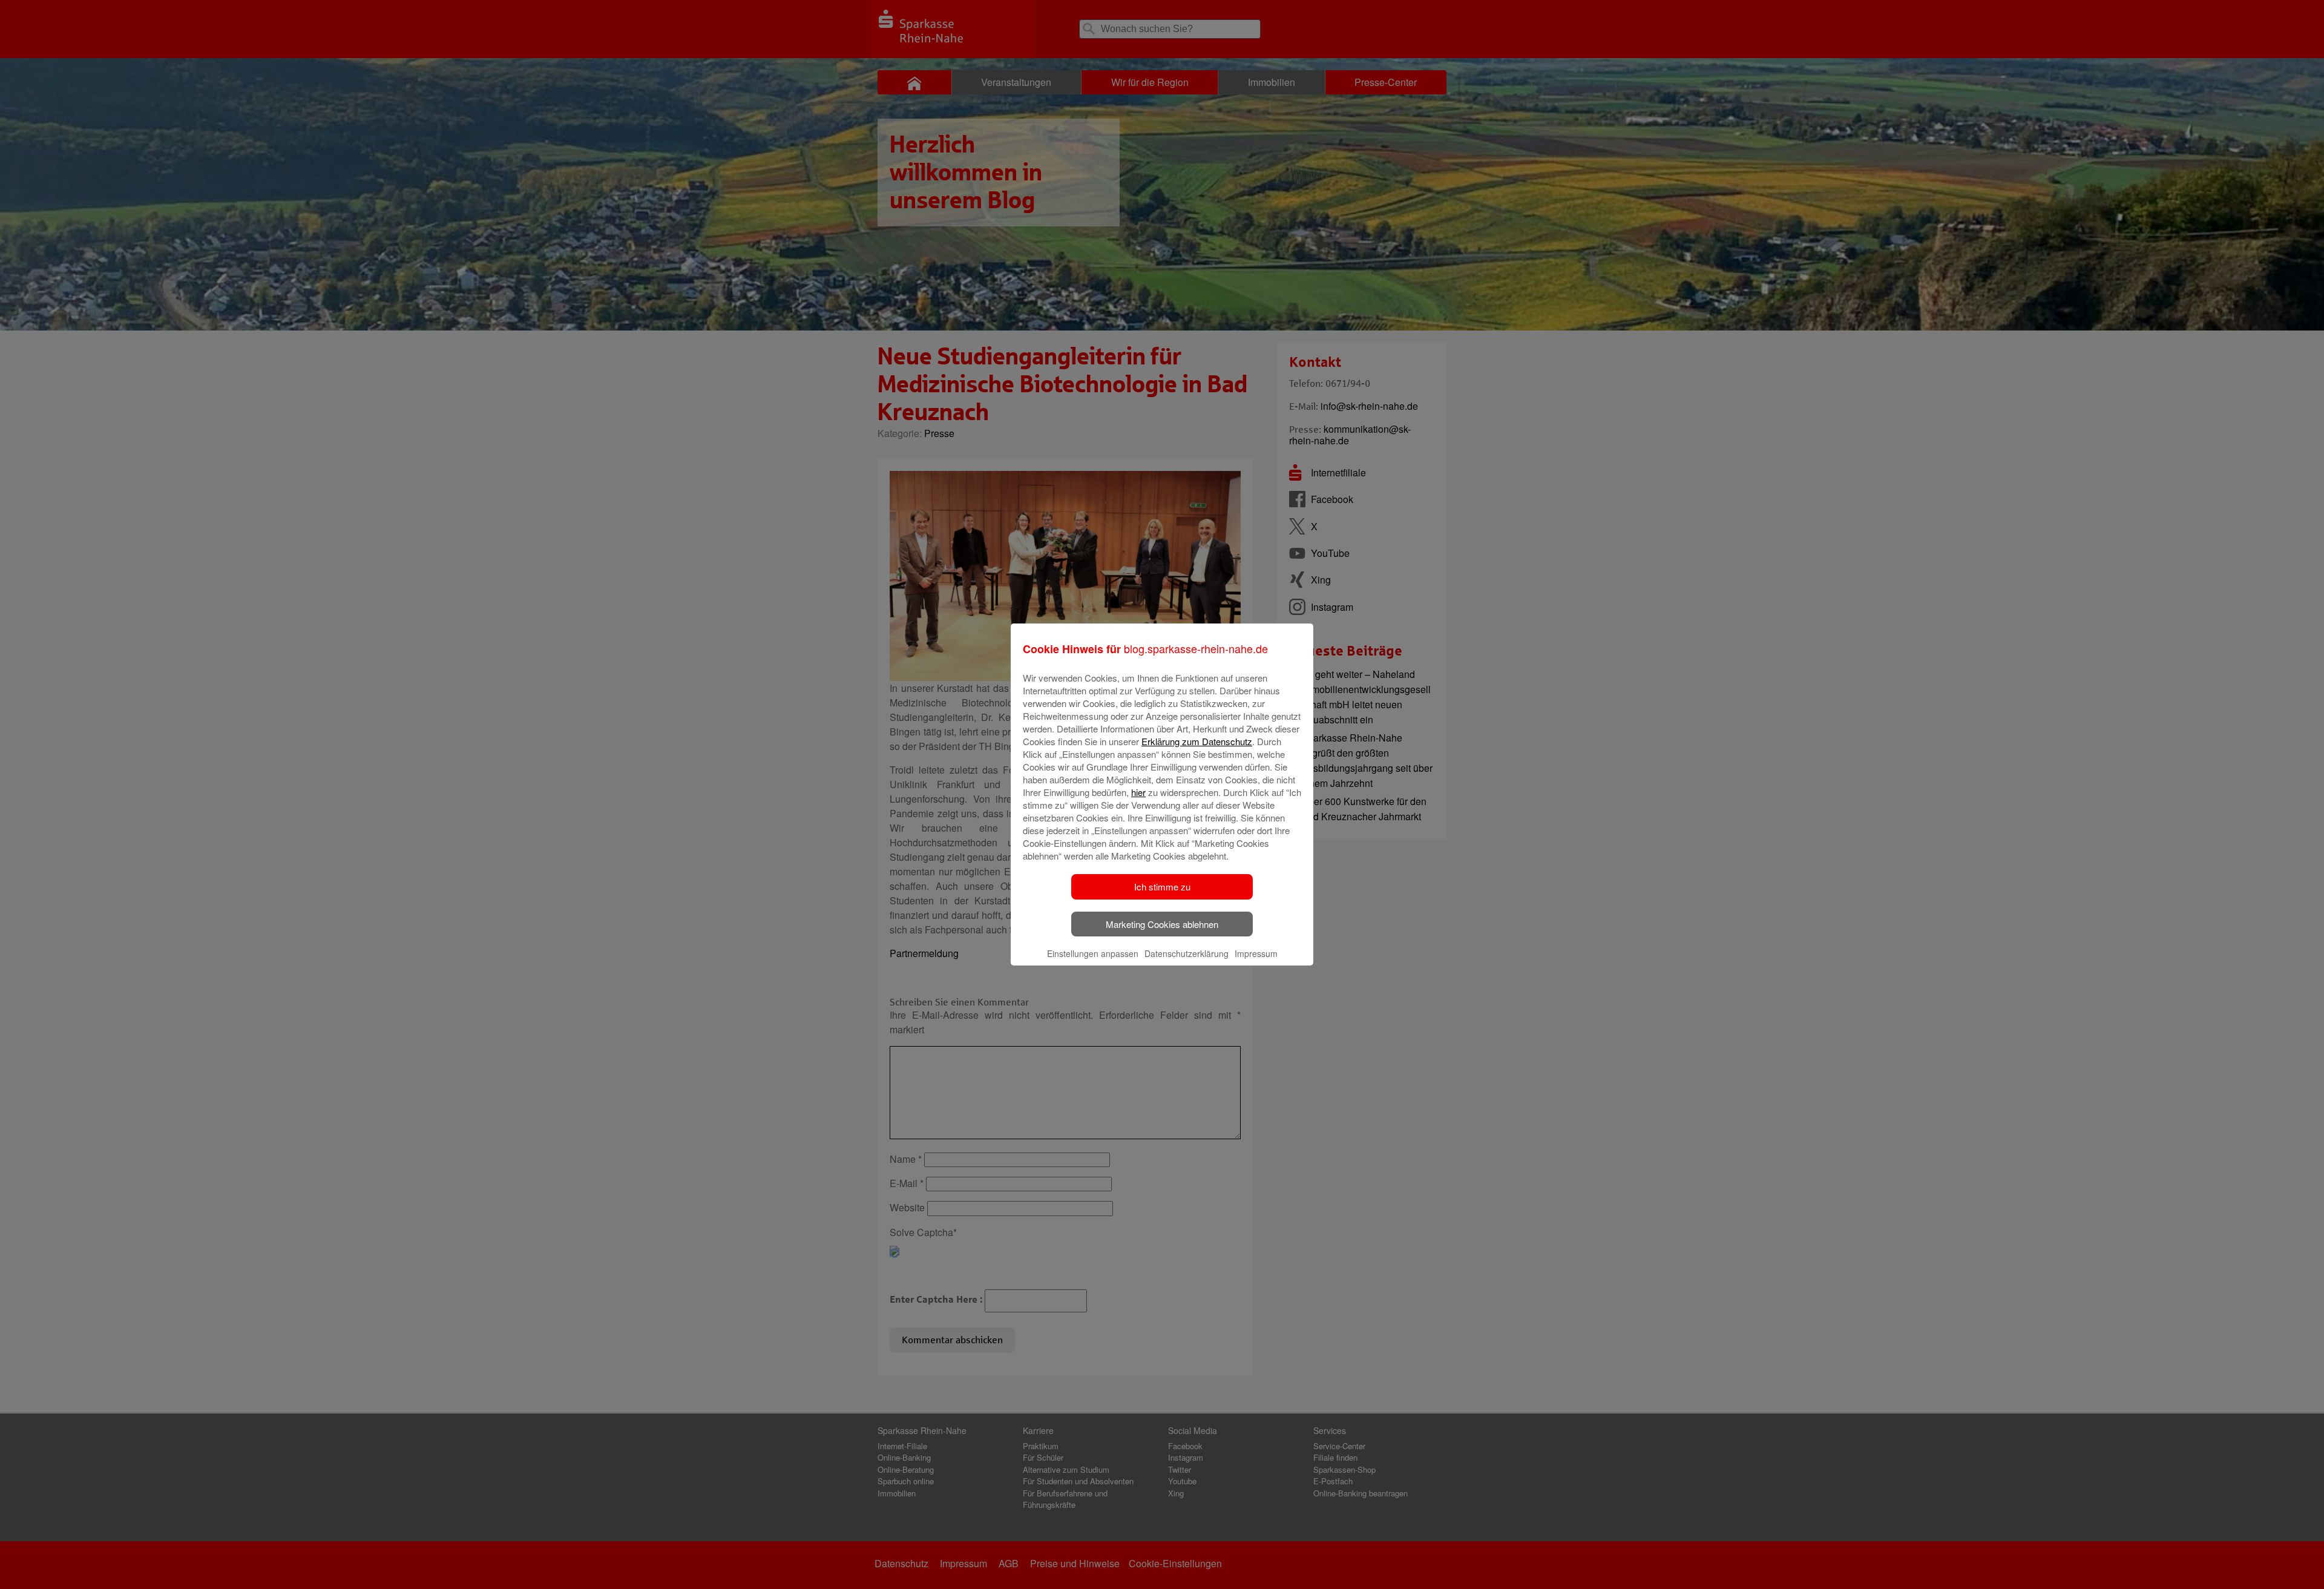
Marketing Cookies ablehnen (1162, 924)
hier (1138, 792)
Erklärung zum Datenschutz (1197, 741)
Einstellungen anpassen (1093, 953)
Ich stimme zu (1162, 887)
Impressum (1256, 953)
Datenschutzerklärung (1187, 953)
